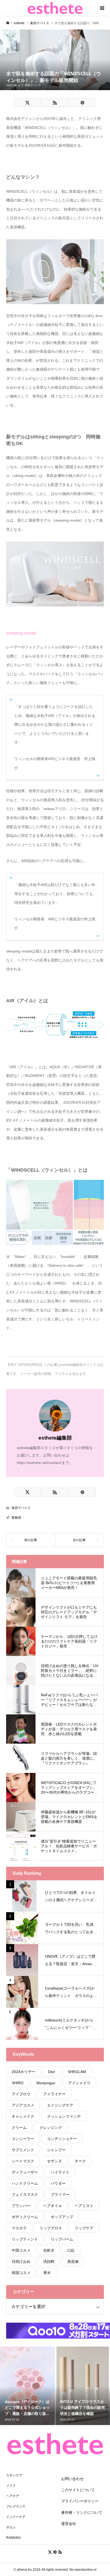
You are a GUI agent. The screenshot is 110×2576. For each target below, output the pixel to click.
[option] (28, 2386)
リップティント (25, 2239)
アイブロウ (21, 2094)
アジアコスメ (23, 2105)
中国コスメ (21, 2250)
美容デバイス (33, 85)
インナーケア (16, 2517)
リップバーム (62, 2239)
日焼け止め (21, 2262)
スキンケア (14, 2475)
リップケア (84, 2228)
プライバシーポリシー (80, 2501)
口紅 (71, 2250)
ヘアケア (13, 2496)
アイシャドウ (79, 2083)
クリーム (19, 2128)
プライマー (60, 2195)
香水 (47, 2273)
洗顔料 (49, 2262)
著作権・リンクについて (82, 2512)
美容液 (73, 2262)
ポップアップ (62, 2217)
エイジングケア (60, 2105)
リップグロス (51, 2228)
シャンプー (56, 2150)
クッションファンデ (64, 2116)
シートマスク (23, 2161)
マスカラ (19, 2228)
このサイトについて (78, 2490)
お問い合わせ (72, 2479)
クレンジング (51, 2128)
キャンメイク (23, 2116)
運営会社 (69, 2524)
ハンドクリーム (25, 2183)
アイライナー (54, 2094)
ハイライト (60, 2172)
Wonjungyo (46, 2083)
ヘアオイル (53, 2206)
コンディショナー (62, 2139)
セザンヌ (54, 2161)
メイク (11, 2486)
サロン (11, 2527)
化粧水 (49, 2250)
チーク (80, 2161)
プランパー (21, 2206)
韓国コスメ (21, 2273)
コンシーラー (23, 2139)
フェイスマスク (25, 2195)
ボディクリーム (25, 2217)
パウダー (58, 2183)
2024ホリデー (23, 2072)
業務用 (16, 1518)
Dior (52, 2072)
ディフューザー (25, 2172)
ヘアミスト (84, 2206)
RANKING (13, 2538)
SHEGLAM (77, 2072)
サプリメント (23, 2150)
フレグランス (16, 2506)
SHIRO (18, 2083)
